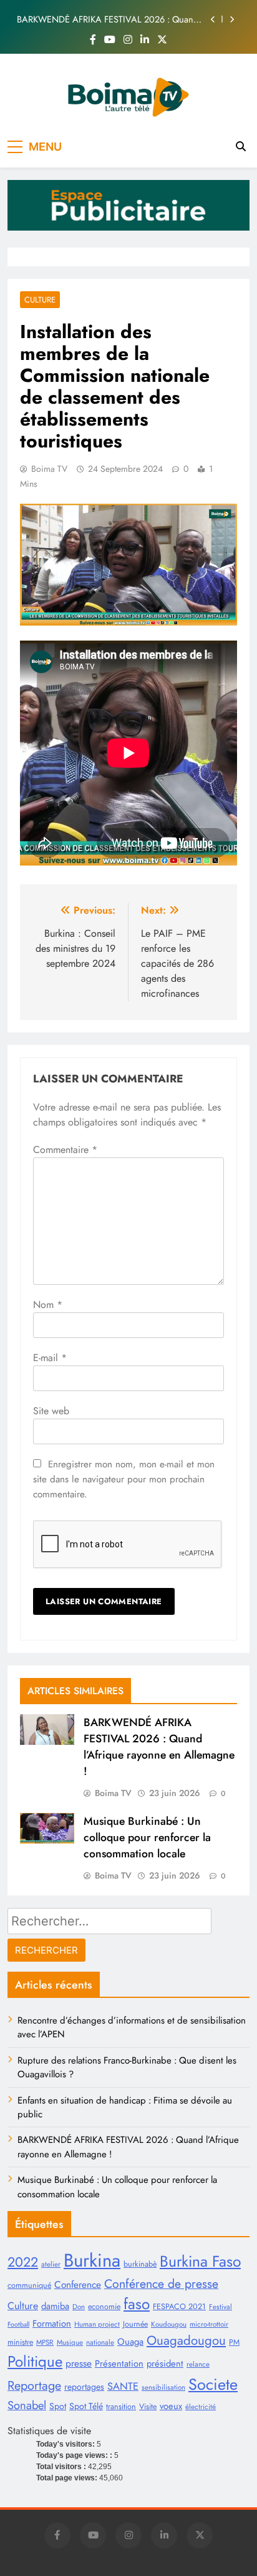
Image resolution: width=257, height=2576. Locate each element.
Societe (213, 2384)
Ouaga (130, 2342)
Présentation (119, 2364)
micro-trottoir (209, 2324)
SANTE (123, 2386)
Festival (221, 2307)
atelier (51, 2264)
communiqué (29, 2285)
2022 (23, 2262)
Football (18, 2324)
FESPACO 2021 (179, 2307)
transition (121, 2407)
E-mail (50, 1358)
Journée (135, 2324)
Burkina (92, 2260)
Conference (78, 2284)
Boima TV (49, 469)
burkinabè (140, 2264)
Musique (70, 2342)
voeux (171, 2406)
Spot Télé (86, 2406)
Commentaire (65, 1150)
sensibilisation (163, 2387)
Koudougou (169, 2324)
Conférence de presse (161, 2284)
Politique (35, 2361)
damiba (55, 2306)
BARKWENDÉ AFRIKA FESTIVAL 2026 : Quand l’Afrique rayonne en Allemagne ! (108, 19)
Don (79, 2307)
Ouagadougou (186, 2340)
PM (234, 2342)
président (165, 2364)
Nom (48, 1305)
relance (198, 2364)
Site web (51, 1411)
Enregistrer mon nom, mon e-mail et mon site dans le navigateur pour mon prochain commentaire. (124, 1479)
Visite (148, 2407)
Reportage (34, 2385)
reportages (84, 2387)
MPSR (45, 2342)
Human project (97, 2324)
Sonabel (27, 2405)
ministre (20, 2342)
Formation (52, 2324)
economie (104, 2307)
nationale (100, 2342)
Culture (40, 300)
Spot (58, 2406)
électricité (201, 2407)
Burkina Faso (200, 2261)
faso (137, 2304)
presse (79, 2363)
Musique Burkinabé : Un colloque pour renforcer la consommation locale (147, 1837)
